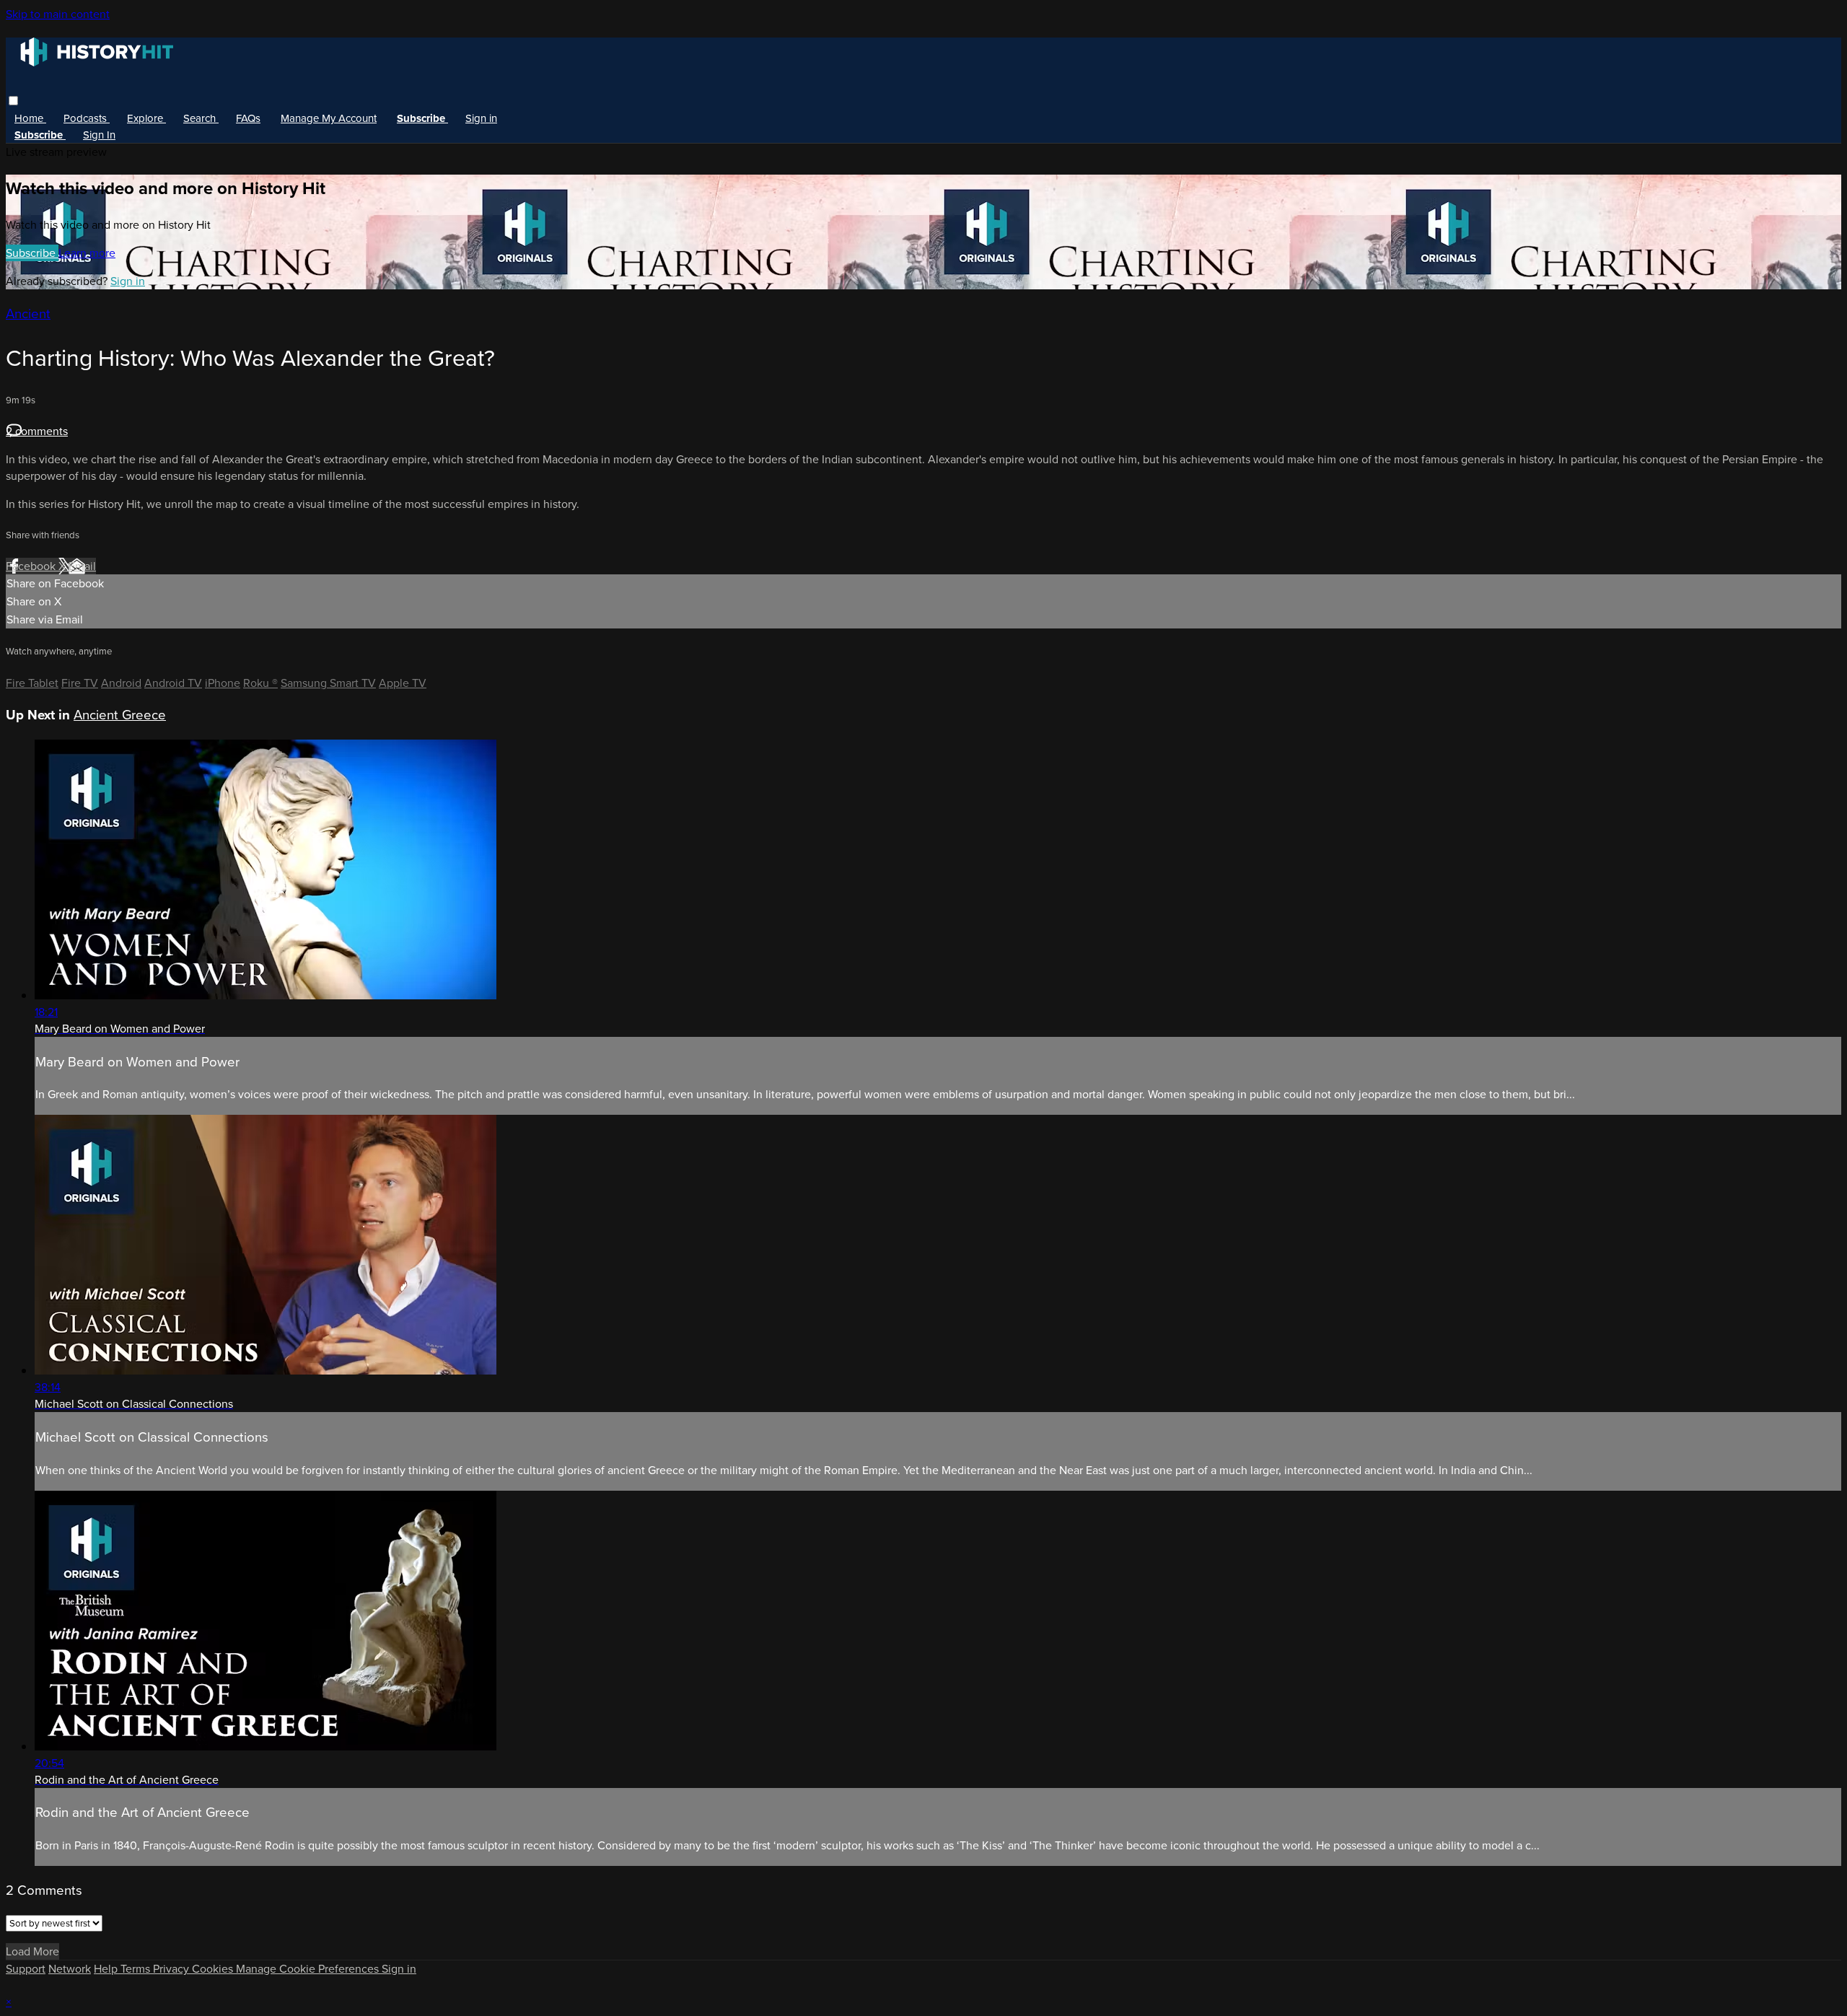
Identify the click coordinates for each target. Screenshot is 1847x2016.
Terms (137, 1969)
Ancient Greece (120, 715)
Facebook (32, 566)
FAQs (248, 118)
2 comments (37, 431)
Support (26, 1969)
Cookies (214, 1969)
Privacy (172, 1969)
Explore (146, 118)
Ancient (28, 314)
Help (107, 1969)
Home (30, 118)
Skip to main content (58, 14)
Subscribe (32, 253)
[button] (13, 101)
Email (82, 566)
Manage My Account (329, 118)
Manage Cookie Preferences (309, 1969)
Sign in (481, 118)
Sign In (99, 135)
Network (70, 1969)
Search (201, 118)
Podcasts (87, 118)
